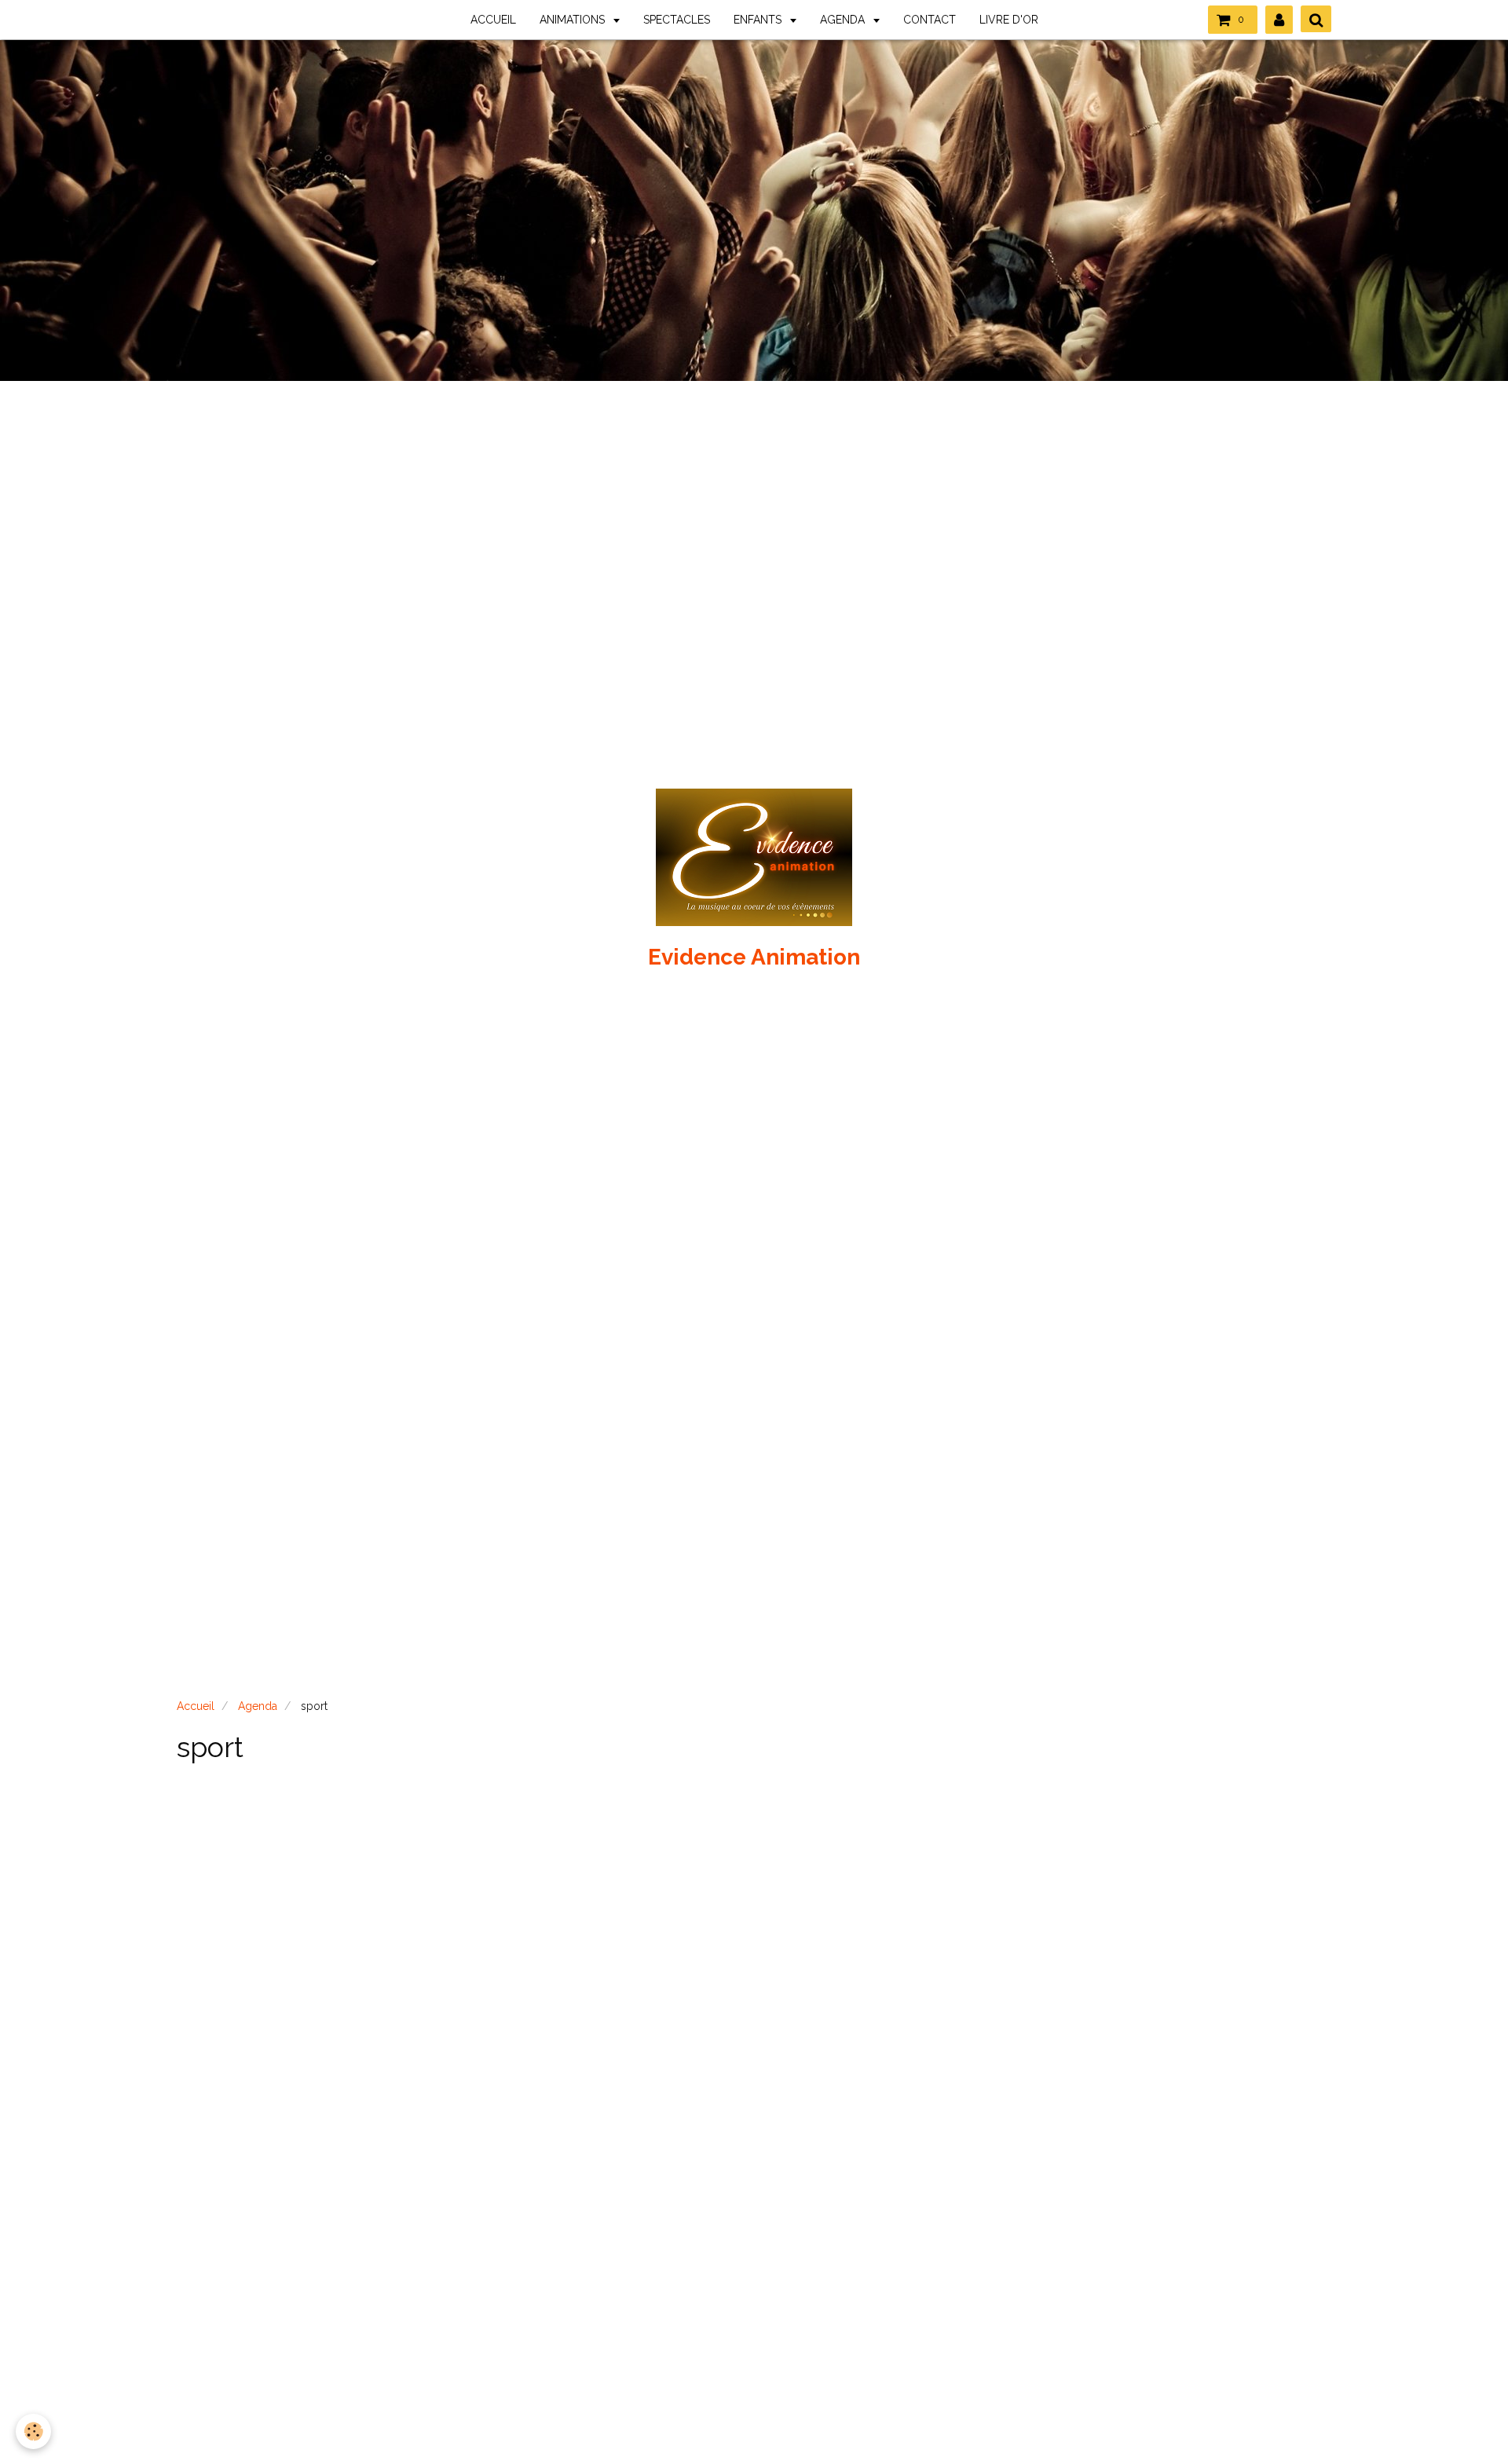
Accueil (196, 1706)
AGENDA (844, 20)
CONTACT (930, 20)
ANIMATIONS (574, 20)
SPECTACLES (677, 20)
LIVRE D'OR (1009, 20)
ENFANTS (759, 20)
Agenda (258, 1706)
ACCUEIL (493, 20)
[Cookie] (33, 2431)
